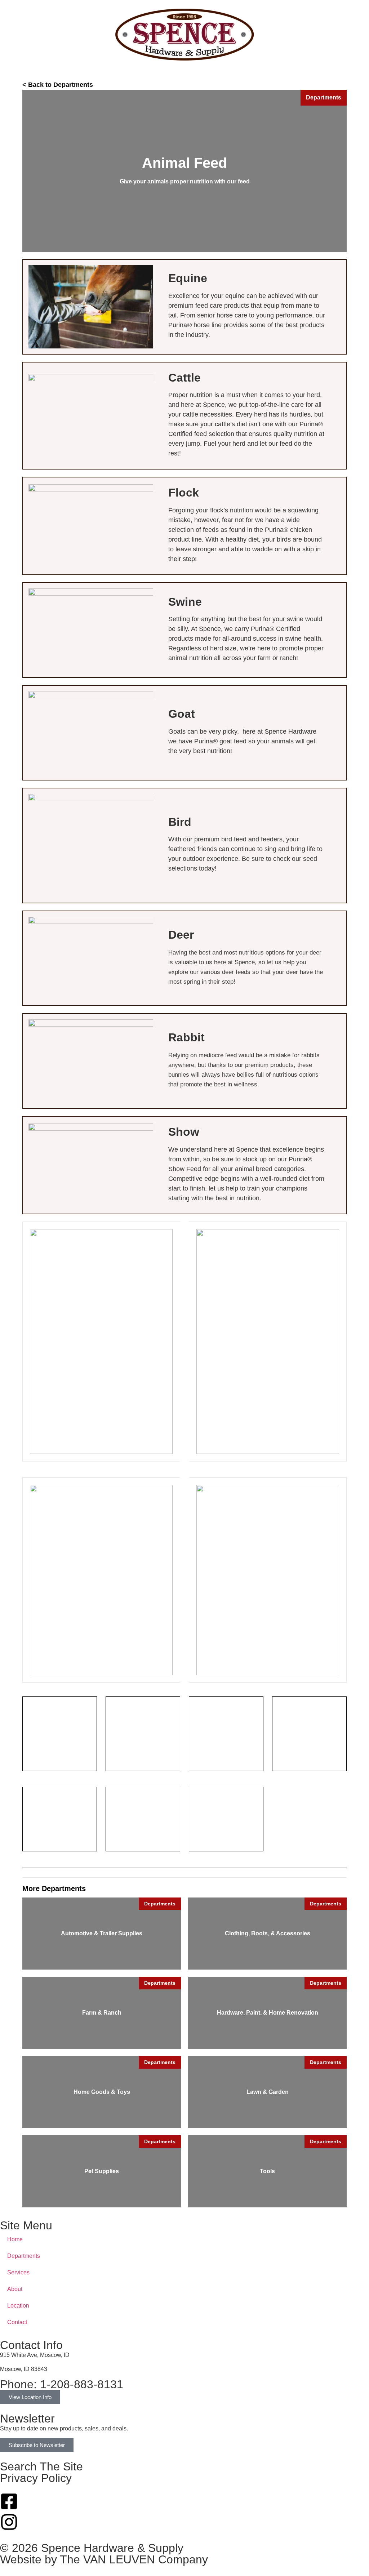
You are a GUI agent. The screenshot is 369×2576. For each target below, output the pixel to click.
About (15, 2289)
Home (15, 2239)
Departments (24, 2256)
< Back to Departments (58, 85)
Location (18, 2306)
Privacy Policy (36, 2478)
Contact (17, 2322)
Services (18, 2272)
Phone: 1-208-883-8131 (62, 2384)
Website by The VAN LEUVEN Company (104, 2559)
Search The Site (41, 2466)
